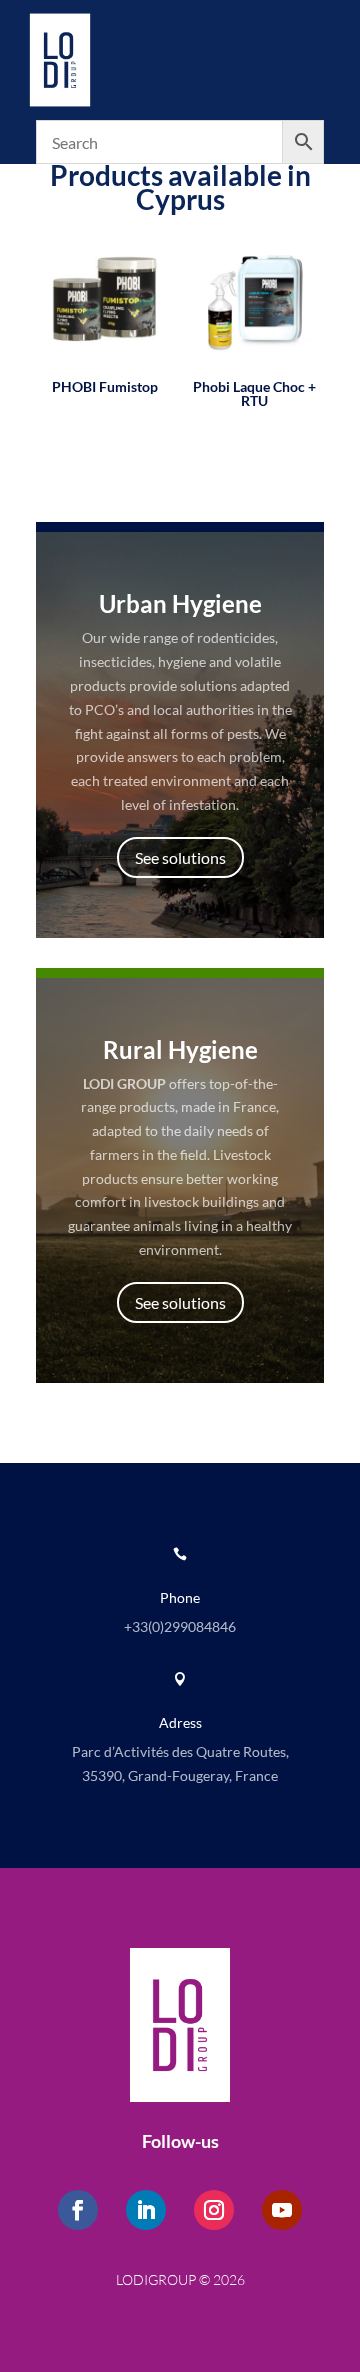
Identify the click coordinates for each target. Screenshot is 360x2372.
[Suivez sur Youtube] (282, 2210)
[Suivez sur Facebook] (78, 2210)
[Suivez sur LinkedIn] (146, 2210)
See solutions (180, 857)
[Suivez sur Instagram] (214, 2210)
